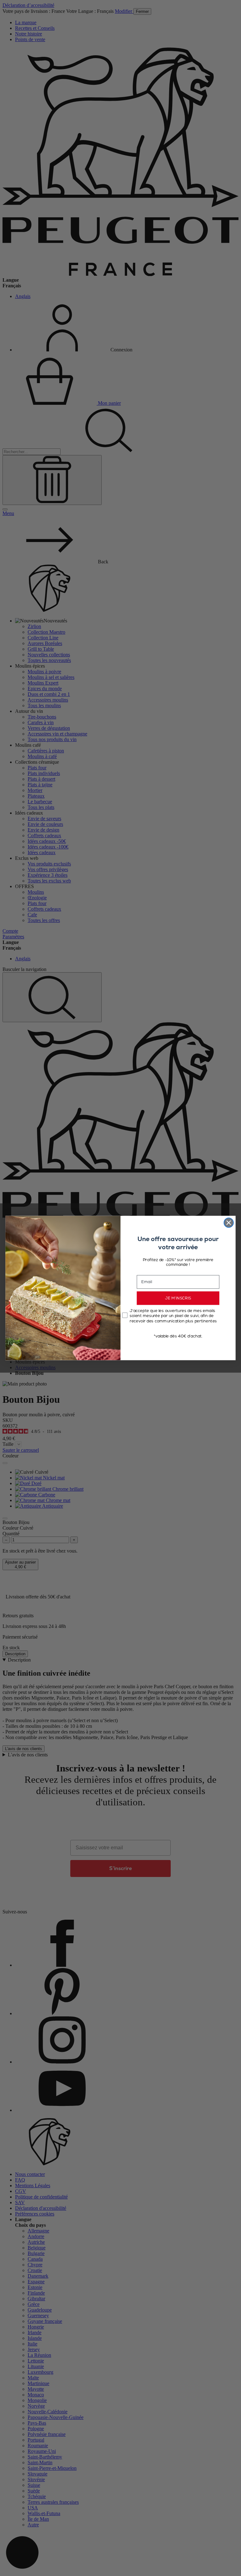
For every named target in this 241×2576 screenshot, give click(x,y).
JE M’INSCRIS (178, 1298)
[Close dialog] (229, 1223)
